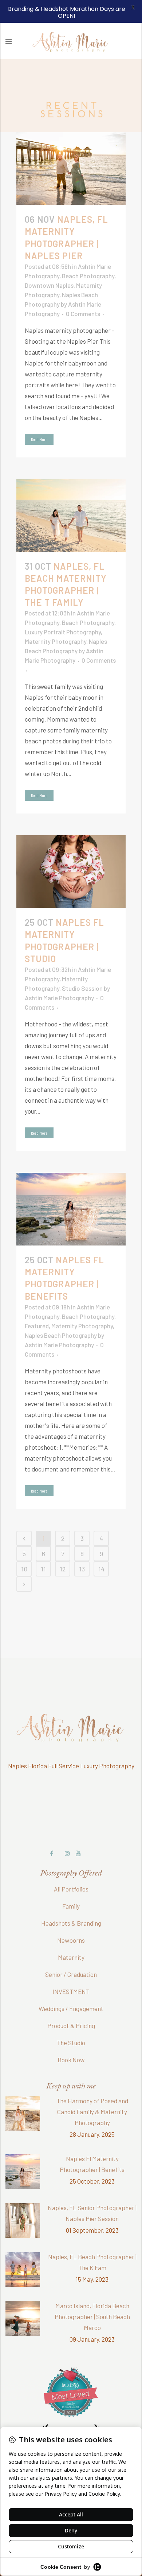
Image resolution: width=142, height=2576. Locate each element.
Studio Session (82, 969)
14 (101, 1549)
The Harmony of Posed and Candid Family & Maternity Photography (92, 2092)
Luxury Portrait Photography (63, 612)
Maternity (71, 1938)
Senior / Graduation (71, 1955)
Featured (37, 1306)
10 (24, 1549)
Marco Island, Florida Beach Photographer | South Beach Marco (92, 2297)
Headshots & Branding (71, 1903)
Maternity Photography (56, 622)
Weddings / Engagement (71, 1989)
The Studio (71, 2023)
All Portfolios (71, 1869)
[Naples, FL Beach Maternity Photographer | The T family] (71, 496)
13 (82, 1549)
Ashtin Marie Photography (59, 978)
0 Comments (83, 294)
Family (71, 1886)
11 (43, 1549)
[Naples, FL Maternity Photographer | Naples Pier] (71, 149)
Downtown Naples (49, 266)
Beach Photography (88, 256)
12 (63, 1549)
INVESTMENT (71, 1972)
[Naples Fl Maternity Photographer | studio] (71, 852)
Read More (39, 420)
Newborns (71, 1921)
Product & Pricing (71, 2006)
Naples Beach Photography (61, 1316)
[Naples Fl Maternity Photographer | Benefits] (71, 1190)
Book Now (71, 2040)
